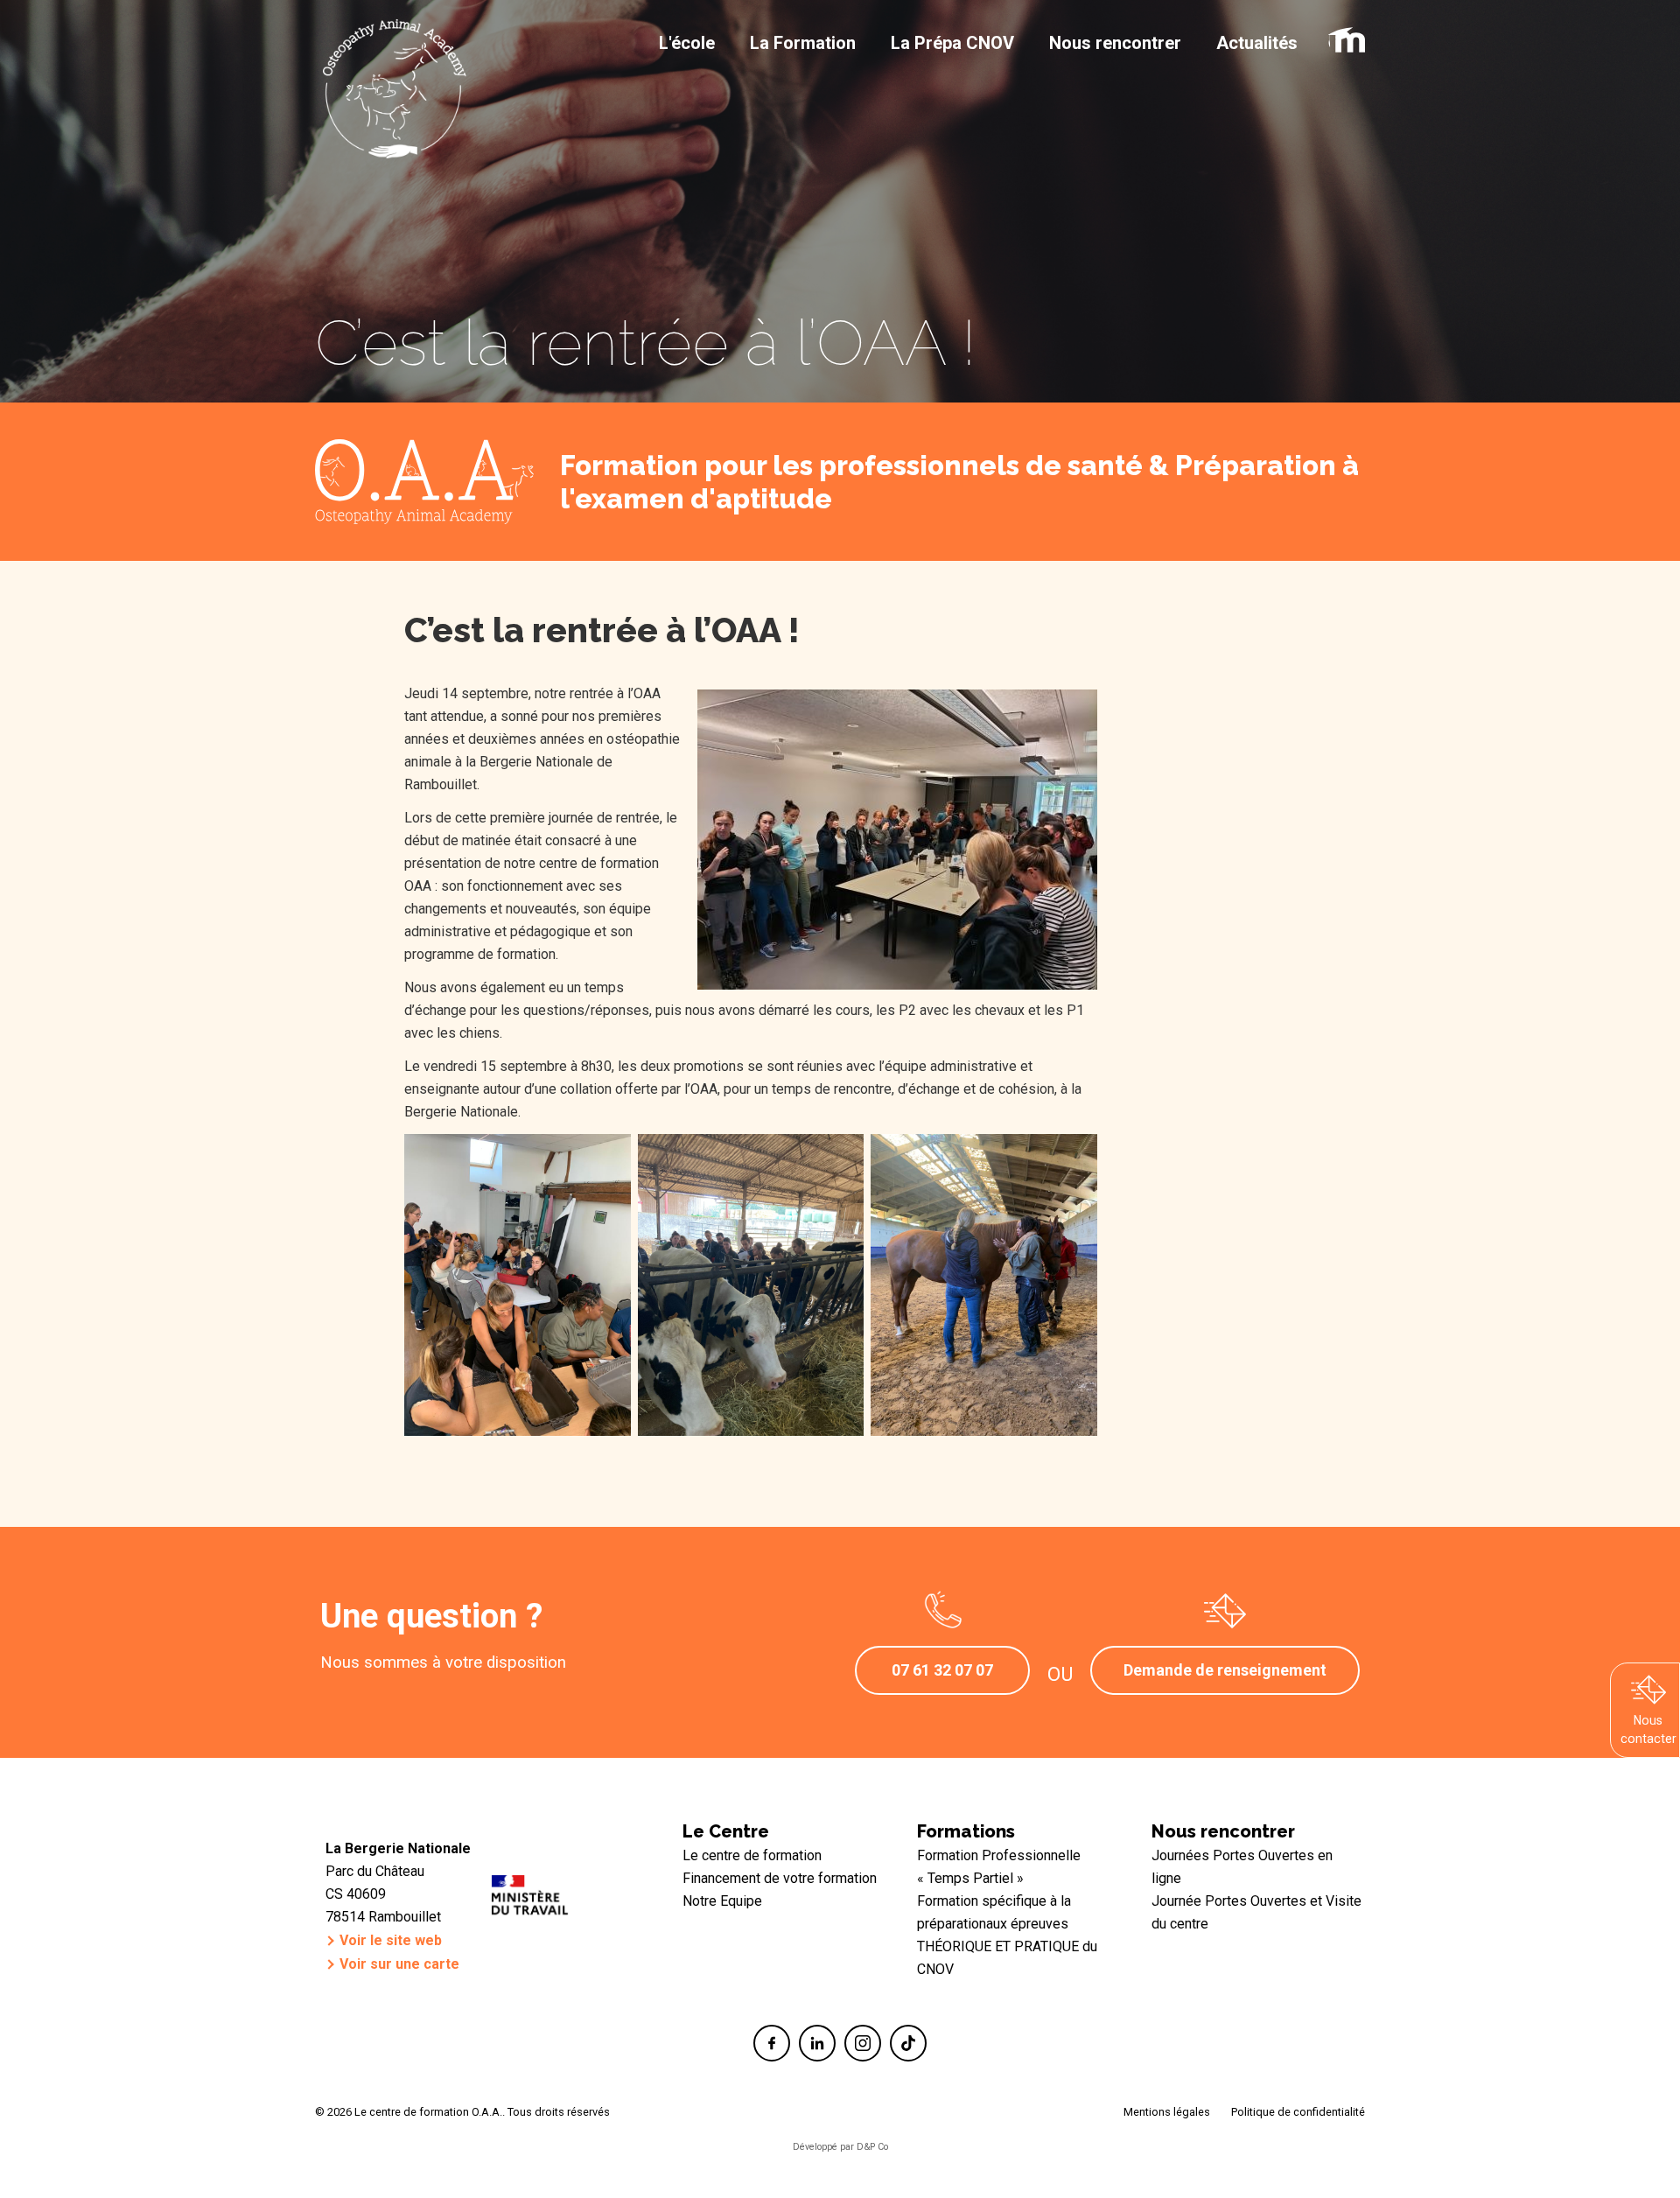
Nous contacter (1648, 1729)
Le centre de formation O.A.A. (394, 39)
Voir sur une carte (399, 1964)
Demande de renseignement (1225, 1670)
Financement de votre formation (780, 1878)
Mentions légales (1167, 2112)
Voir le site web (391, 1940)
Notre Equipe (722, 1901)
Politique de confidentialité (1298, 2112)
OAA (418, 886)
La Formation (803, 43)
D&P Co (872, 2147)
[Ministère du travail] (530, 1901)
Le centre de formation (752, 1855)
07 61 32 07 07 (942, 1670)
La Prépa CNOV (952, 43)
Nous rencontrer (1223, 1831)
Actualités (1257, 43)
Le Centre (726, 1831)
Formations (966, 1831)
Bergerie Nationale (536, 762)
